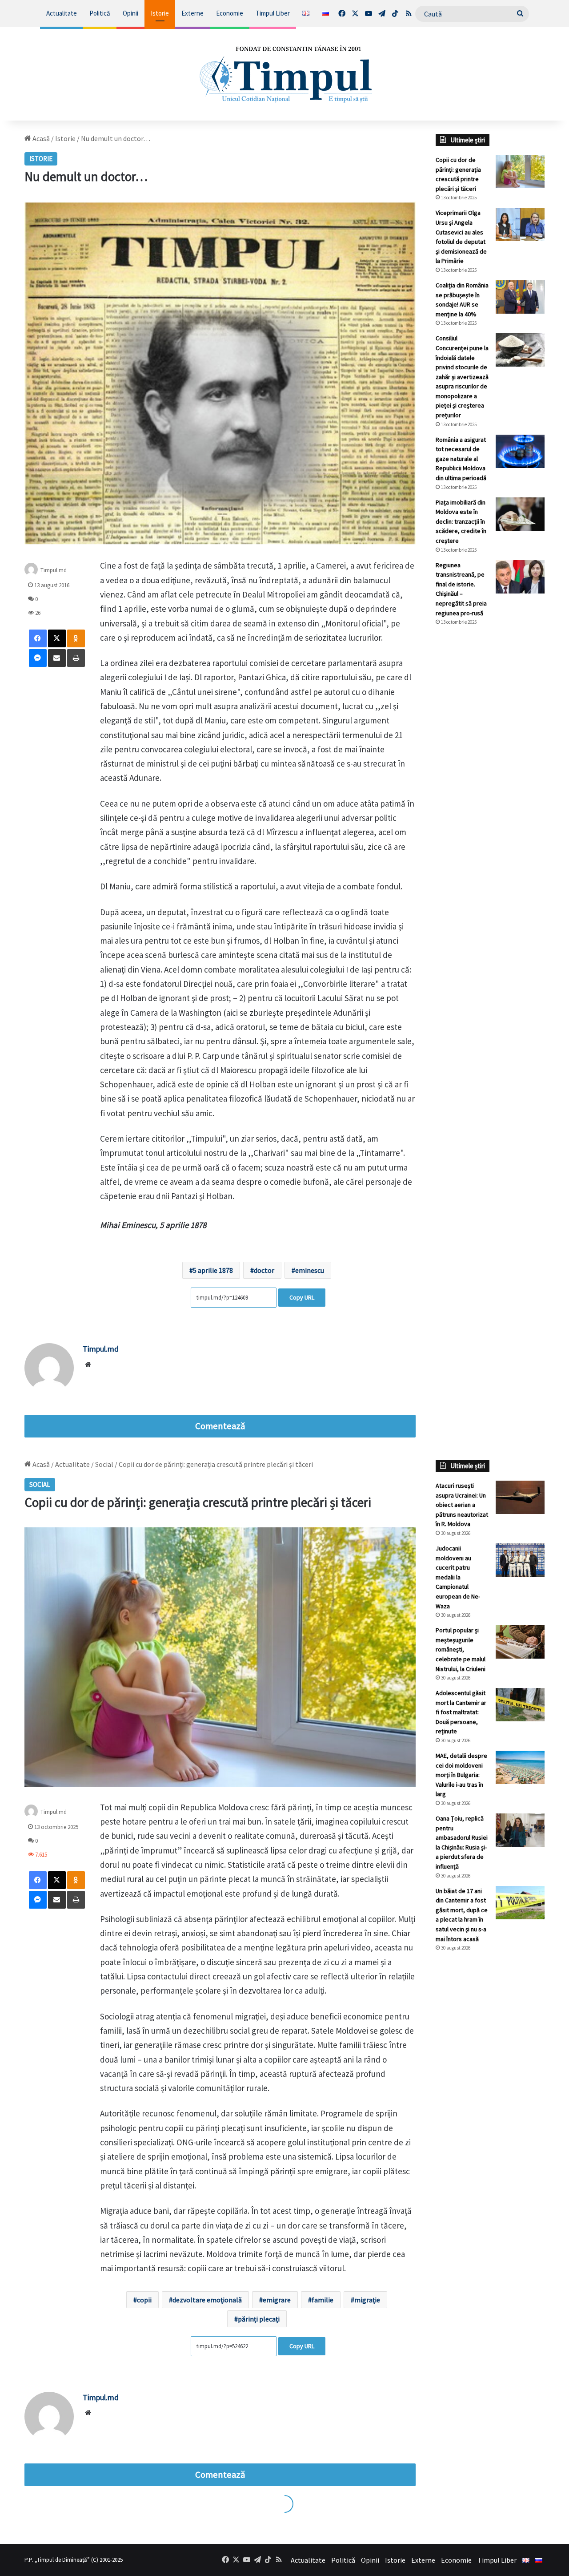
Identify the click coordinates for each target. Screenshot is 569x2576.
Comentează (220, 1426)
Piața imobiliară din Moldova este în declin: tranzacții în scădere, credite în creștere (461, 521)
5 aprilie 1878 (213, 1270)
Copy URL (302, 1297)
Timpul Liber (273, 13)
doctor (264, 1270)
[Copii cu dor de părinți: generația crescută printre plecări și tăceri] (520, 172)
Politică (100, 13)
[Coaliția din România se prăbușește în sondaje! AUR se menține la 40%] (520, 297)
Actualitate (62, 13)
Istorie (160, 13)
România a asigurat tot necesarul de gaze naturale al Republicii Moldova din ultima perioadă (461, 459)
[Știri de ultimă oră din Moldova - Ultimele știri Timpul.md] (285, 74)
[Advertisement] (490, 782)
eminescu (310, 1270)
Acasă (40, 138)
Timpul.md (54, 570)
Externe (192, 13)
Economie (230, 13)
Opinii (130, 13)
